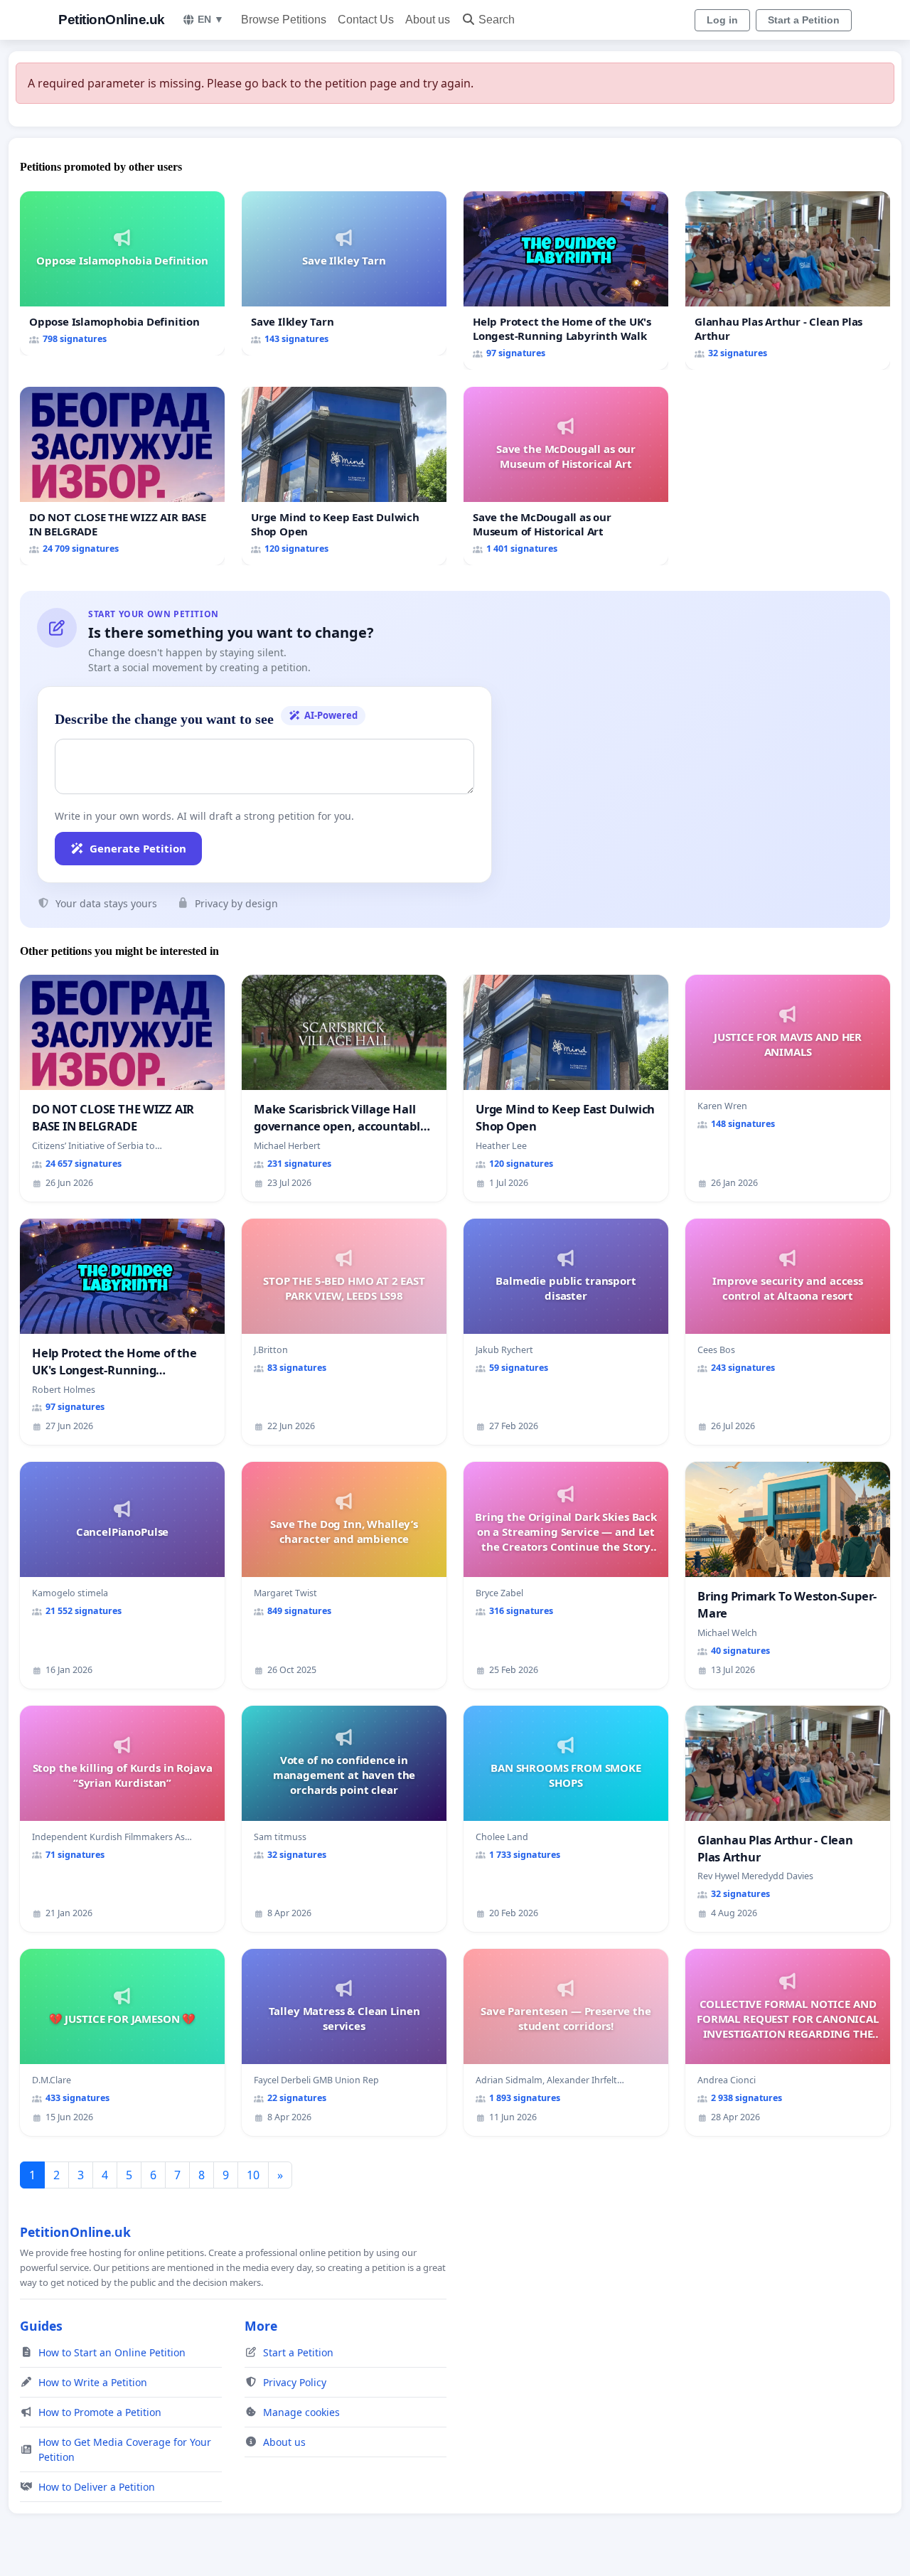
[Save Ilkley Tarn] (344, 273)
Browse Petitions (284, 20)
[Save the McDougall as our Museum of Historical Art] (566, 476)
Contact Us (366, 20)
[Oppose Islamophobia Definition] (122, 273)
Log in (722, 20)
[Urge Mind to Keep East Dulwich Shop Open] (344, 476)
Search (497, 20)
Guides (41, 2326)
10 (253, 2175)
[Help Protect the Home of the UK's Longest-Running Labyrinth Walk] (566, 280)
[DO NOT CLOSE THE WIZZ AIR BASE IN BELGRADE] (122, 476)
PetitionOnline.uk (112, 20)
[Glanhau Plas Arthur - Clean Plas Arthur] (788, 280)
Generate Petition (138, 848)
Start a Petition (804, 20)
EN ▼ (211, 19)
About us (428, 20)
